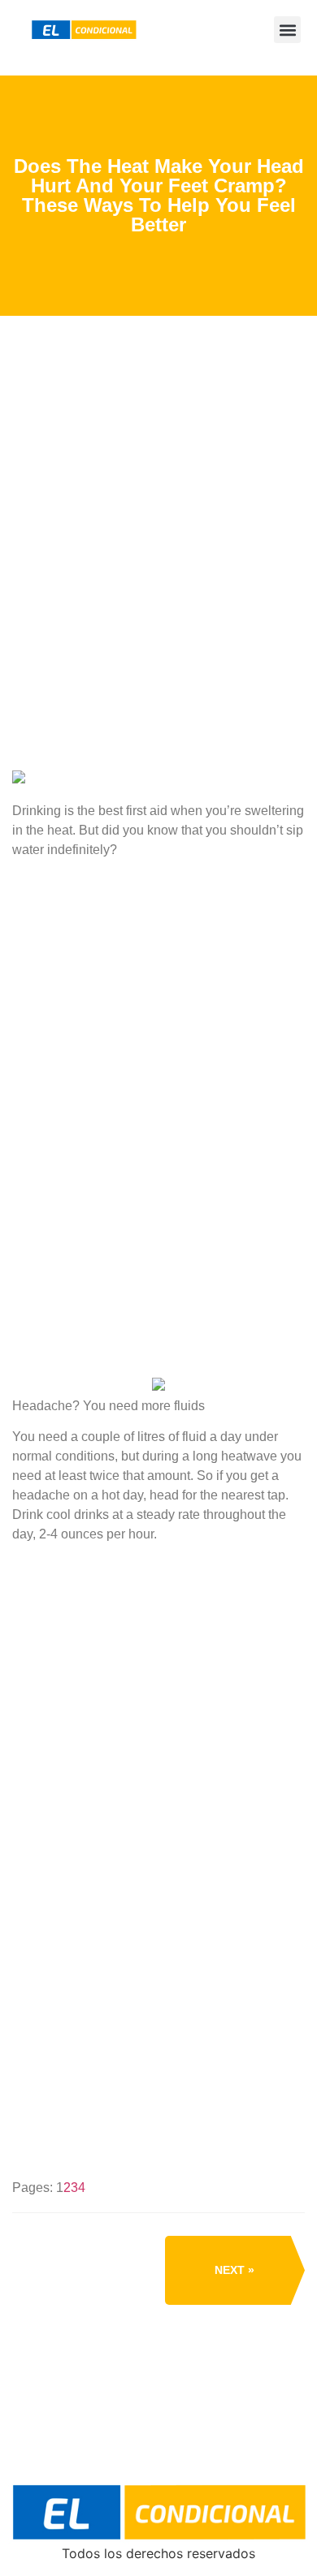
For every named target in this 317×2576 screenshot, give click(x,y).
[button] (287, 30)
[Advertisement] (158, 606)
